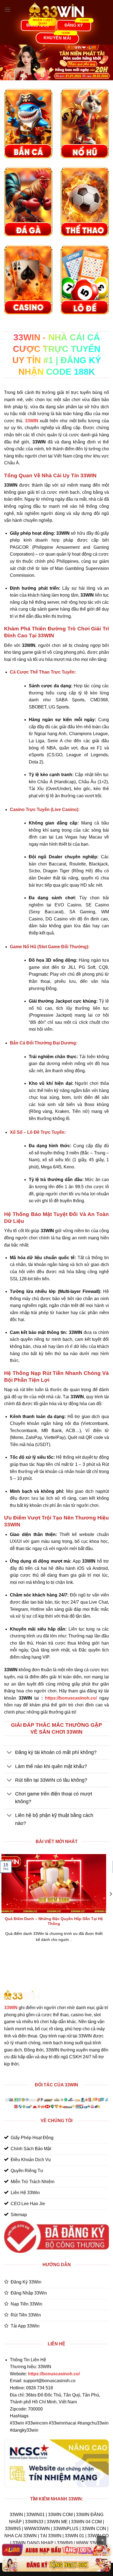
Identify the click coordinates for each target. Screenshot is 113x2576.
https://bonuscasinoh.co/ (71, 1698)
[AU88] (56, 2550)
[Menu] (7, 9)
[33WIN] (56, 10)
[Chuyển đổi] (9, 1753)
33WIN (11, 2008)
